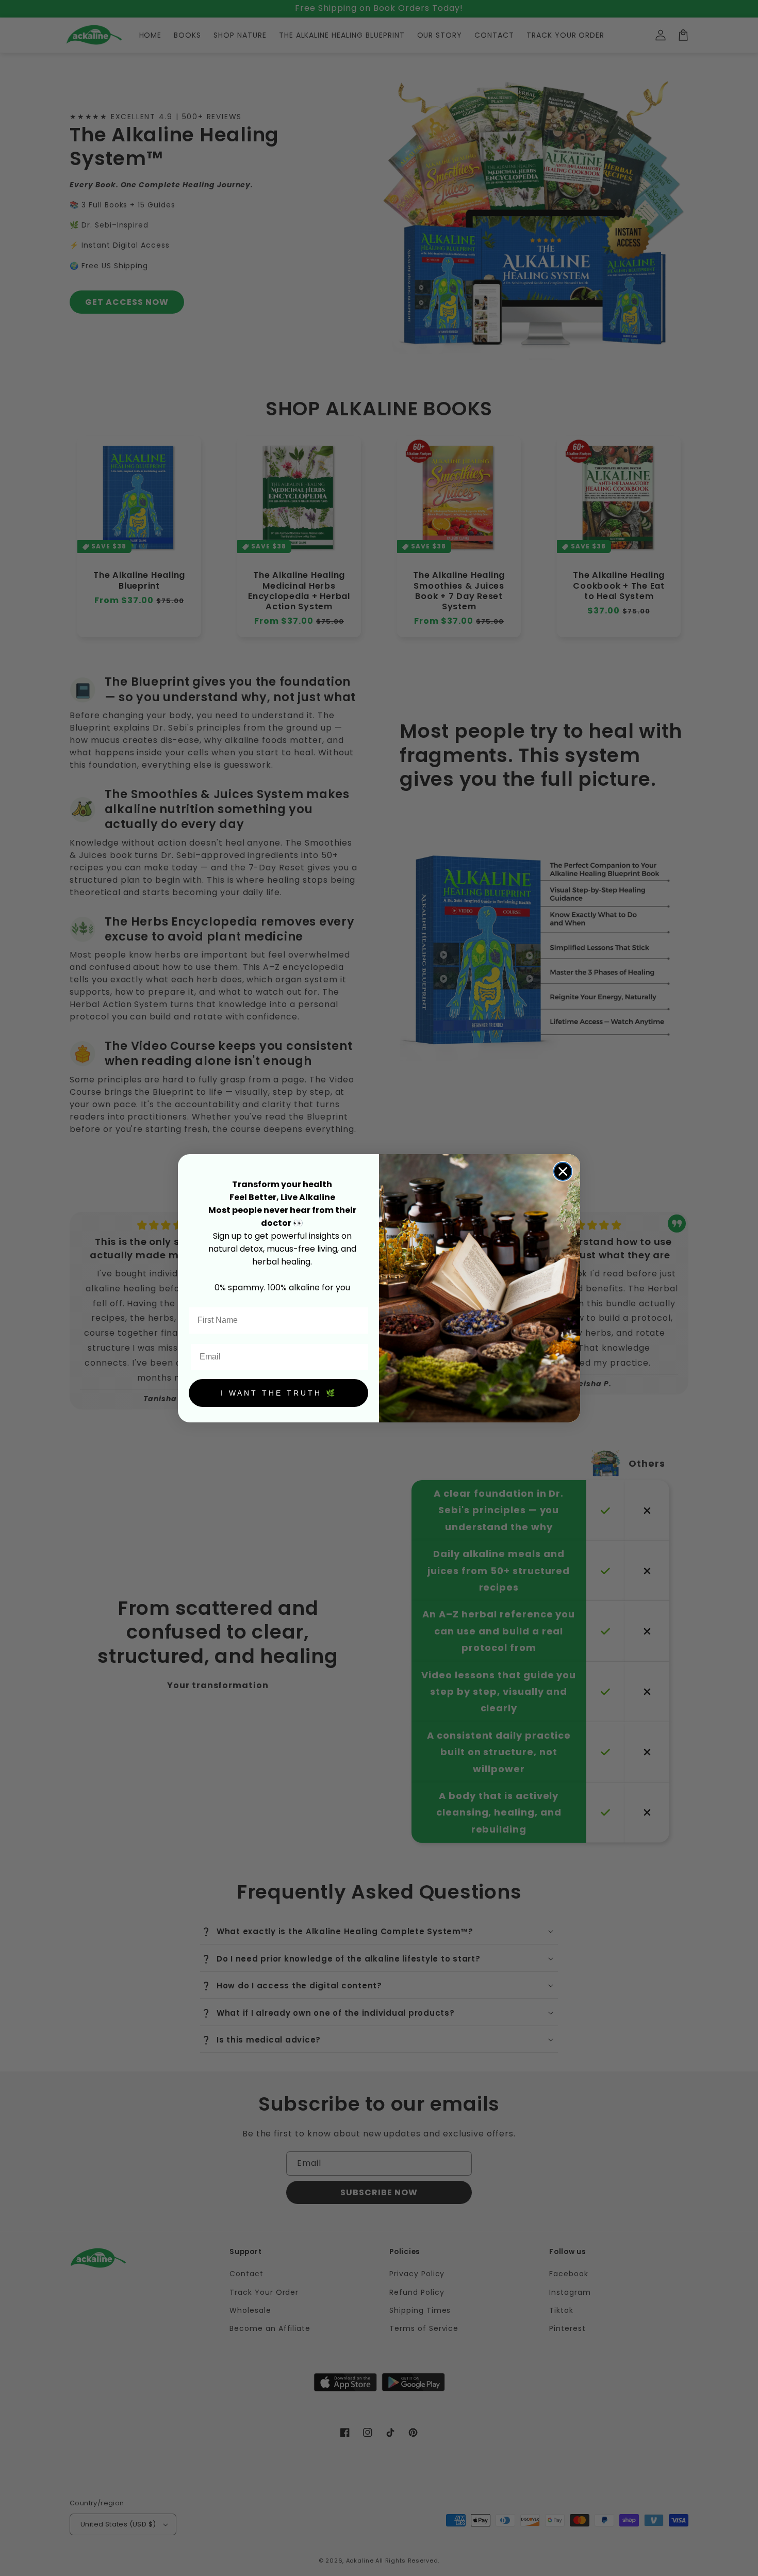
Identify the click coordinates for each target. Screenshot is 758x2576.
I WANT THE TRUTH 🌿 (279, 1393)
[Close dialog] (563, 1171)
